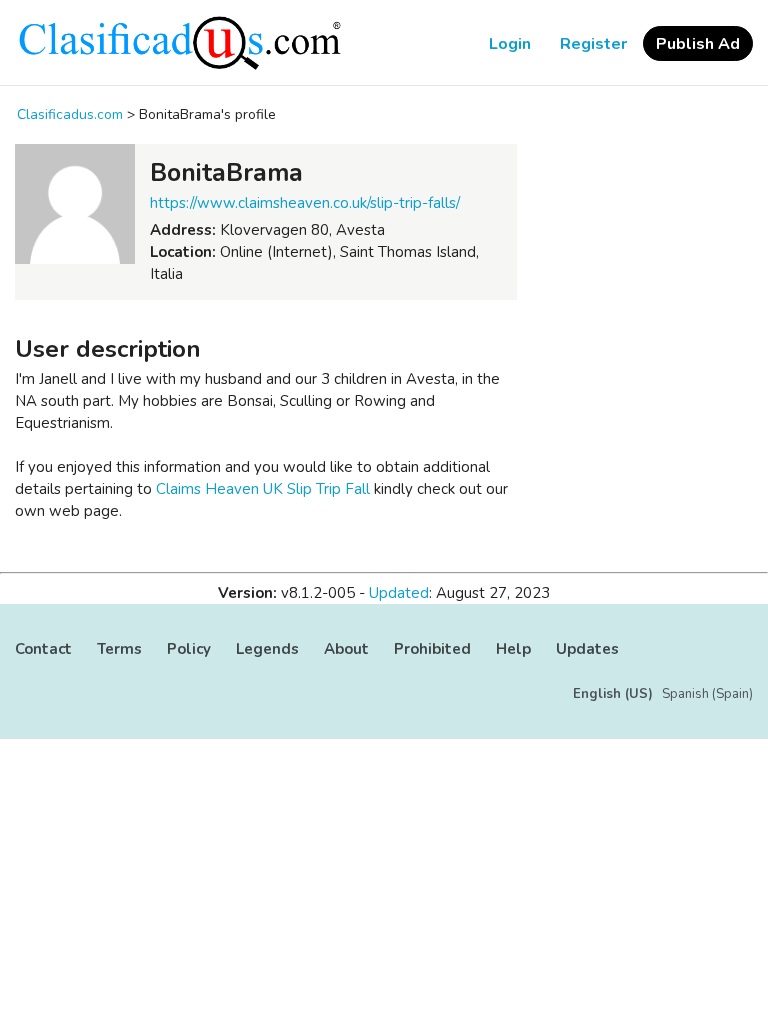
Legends (267, 649)
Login (510, 44)
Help (513, 649)
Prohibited (432, 649)
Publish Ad (698, 44)
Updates (587, 649)
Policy (189, 649)
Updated (399, 593)
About (346, 649)
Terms (119, 649)
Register (593, 44)
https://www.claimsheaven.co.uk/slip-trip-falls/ (305, 203)
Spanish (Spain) (707, 694)
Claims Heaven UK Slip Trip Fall (263, 489)
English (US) (613, 694)
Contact (43, 649)
